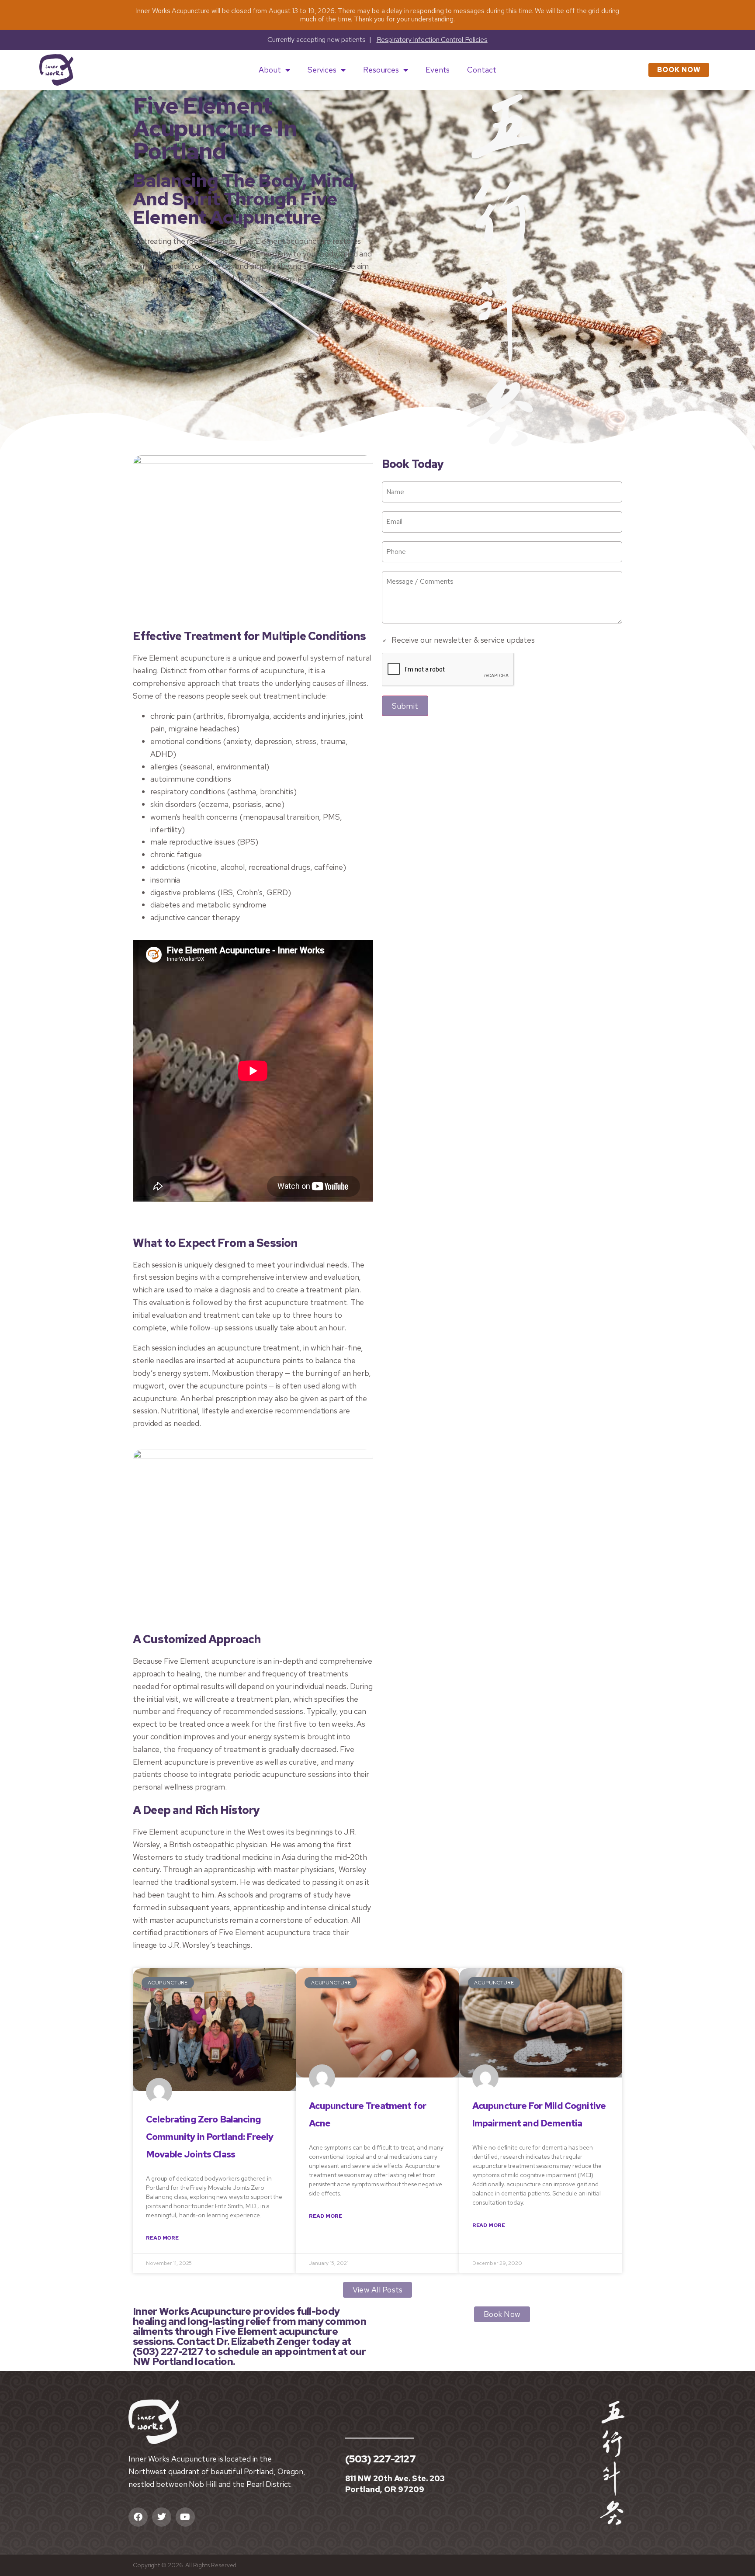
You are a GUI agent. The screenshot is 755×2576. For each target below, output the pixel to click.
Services (322, 70)
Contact (481, 70)
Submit (405, 706)
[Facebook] (138, 2517)
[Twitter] (162, 2517)
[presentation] (448, 670)
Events (438, 70)
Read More (162, 2238)
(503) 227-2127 (380, 2459)
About (270, 70)
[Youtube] (185, 2517)
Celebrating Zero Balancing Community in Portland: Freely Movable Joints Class (210, 2137)
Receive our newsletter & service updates (463, 640)
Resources (381, 70)
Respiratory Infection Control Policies (432, 40)
